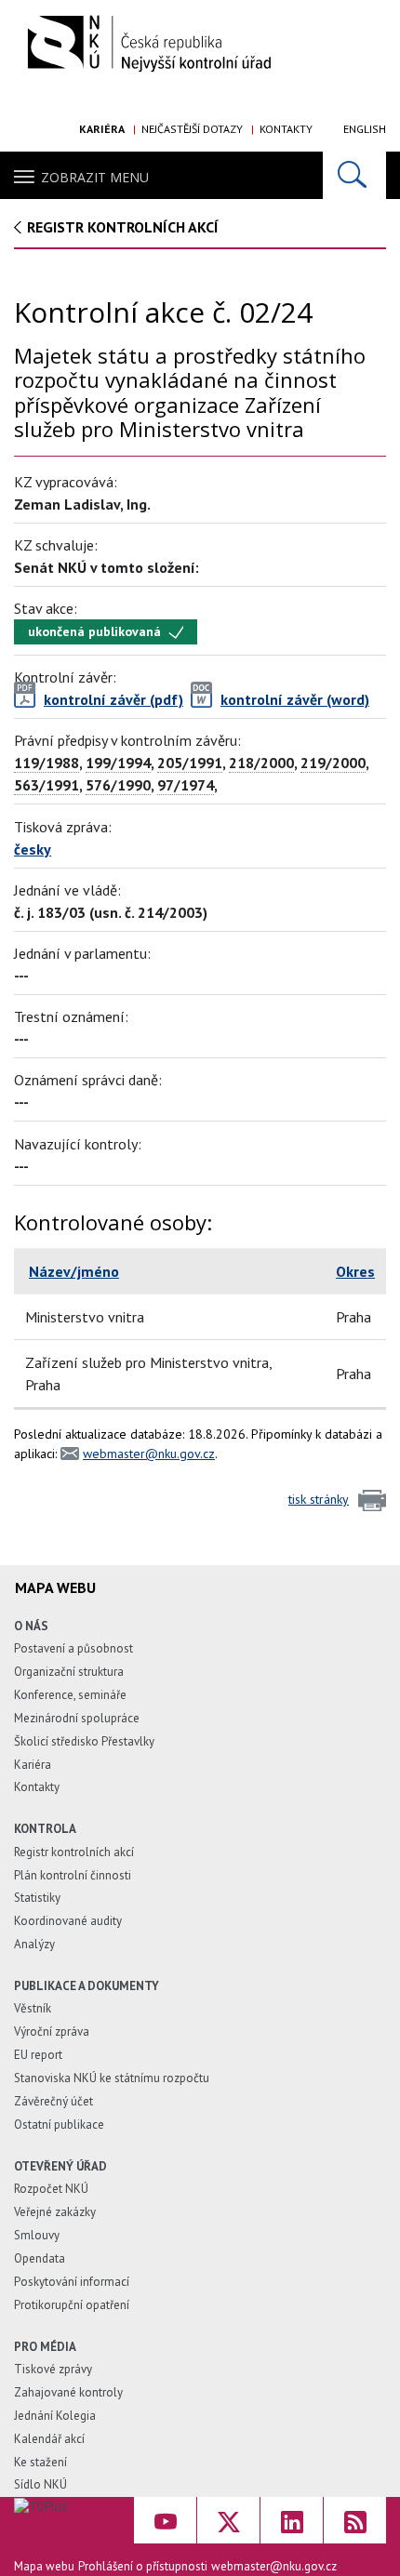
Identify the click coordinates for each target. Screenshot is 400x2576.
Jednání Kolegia (55, 2416)
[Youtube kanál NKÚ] (165, 2520)
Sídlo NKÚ (40, 2484)
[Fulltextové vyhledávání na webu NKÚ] (354, 175)
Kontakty (286, 129)
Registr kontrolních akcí (74, 1852)
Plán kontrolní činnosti (73, 1875)
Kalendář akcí (49, 2439)
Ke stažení (40, 2462)
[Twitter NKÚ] (228, 2520)
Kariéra (102, 129)
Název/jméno (74, 1271)
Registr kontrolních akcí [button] (123, 227)
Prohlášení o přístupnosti (143, 2566)
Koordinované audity (68, 1921)
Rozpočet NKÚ (51, 2189)
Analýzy (34, 1944)
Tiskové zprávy (53, 2369)
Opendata (40, 2258)
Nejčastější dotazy (192, 129)
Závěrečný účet (53, 2101)
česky (33, 849)
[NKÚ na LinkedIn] (292, 2520)
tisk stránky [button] (319, 1499)
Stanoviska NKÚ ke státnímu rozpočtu (112, 2078)
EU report (38, 2055)
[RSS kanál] (355, 2520)
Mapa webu (44, 2566)
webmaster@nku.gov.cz (149, 1454)
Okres (355, 1271)
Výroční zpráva (52, 2032)
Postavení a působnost (73, 1648)
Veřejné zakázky (55, 2212)
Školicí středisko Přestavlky (84, 1741)
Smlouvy (37, 2235)
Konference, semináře (70, 1695)
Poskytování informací (72, 2282)
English (365, 129)
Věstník (33, 2008)
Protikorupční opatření (72, 2305)
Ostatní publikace (59, 2125)
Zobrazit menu (95, 177)
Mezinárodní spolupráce (77, 1718)
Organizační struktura (69, 1672)
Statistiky (37, 1898)
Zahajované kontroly (68, 2392)
